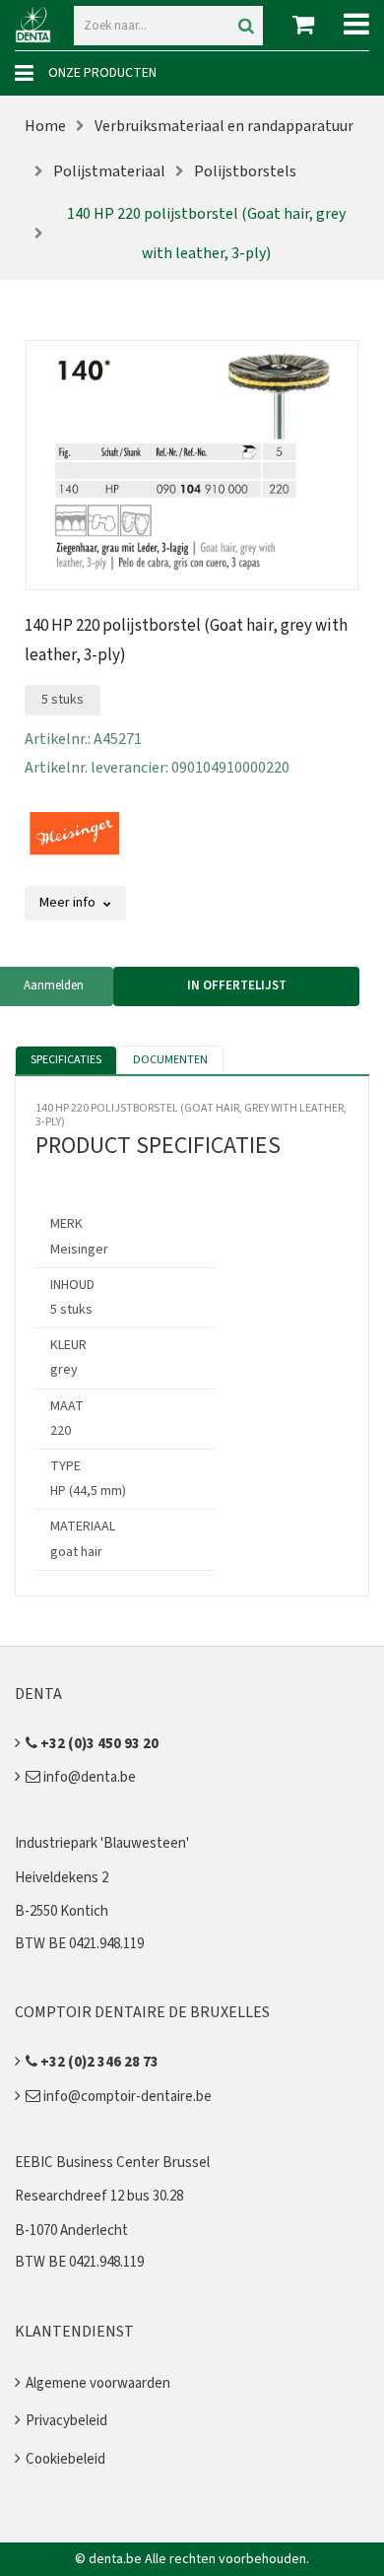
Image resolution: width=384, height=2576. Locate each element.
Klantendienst (74, 2332)
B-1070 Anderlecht (71, 2231)
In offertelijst (237, 985)
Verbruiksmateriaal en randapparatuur (224, 126)
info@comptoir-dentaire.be (126, 2097)
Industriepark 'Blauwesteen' (102, 1843)
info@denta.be (88, 1777)
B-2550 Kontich (62, 1911)
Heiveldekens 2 (62, 1878)
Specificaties (66, 1060)
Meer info (69, 903)
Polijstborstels (245, 171)
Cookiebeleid (65, 2459)
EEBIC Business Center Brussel (112, 2163)
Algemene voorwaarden (98, 2383)
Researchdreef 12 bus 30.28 (99, 2196)
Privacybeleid (66, 2421)
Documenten (170, 1060)
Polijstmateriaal (109, 171)
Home (45, 126)
